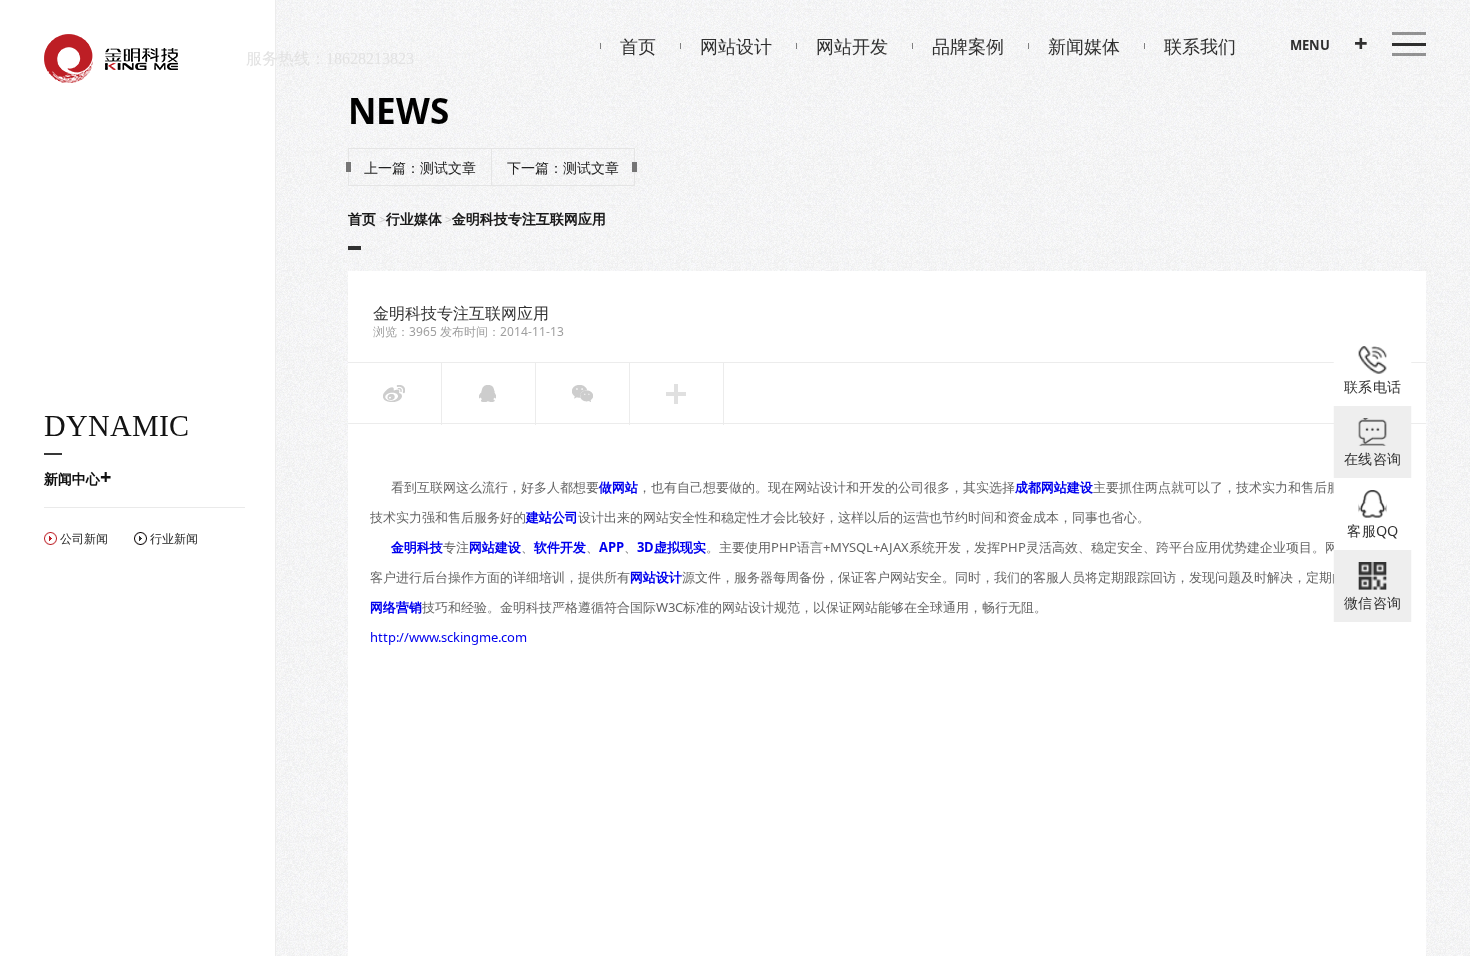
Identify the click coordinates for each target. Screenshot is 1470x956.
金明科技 (417, 547)
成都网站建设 (1054, 487)
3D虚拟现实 (671, 547)
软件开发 (560, 547)
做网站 (618, 487)
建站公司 (552, 517)
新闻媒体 (1084, 46)
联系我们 (1200, 46)
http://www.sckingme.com (448, 637)
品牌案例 (968, 46)
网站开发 (852, 46)
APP (611, 547)
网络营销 (396, 607)
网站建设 (495, 547)
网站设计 (736, 46)
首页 (638, 46)
